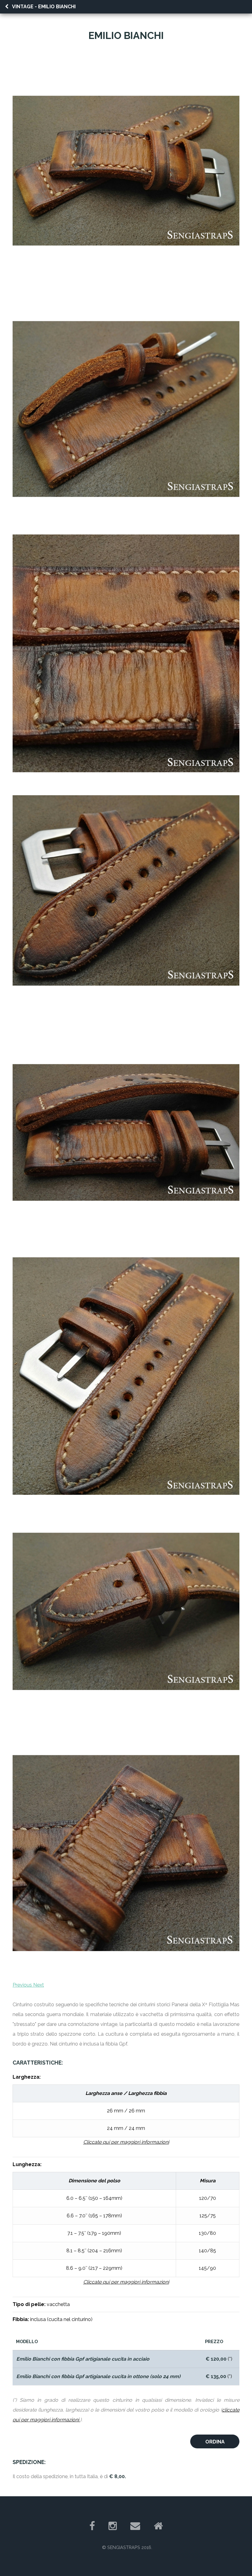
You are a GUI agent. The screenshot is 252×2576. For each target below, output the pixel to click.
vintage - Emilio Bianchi (44, 7)
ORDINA (215, 2442)
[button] (23, 1985)
